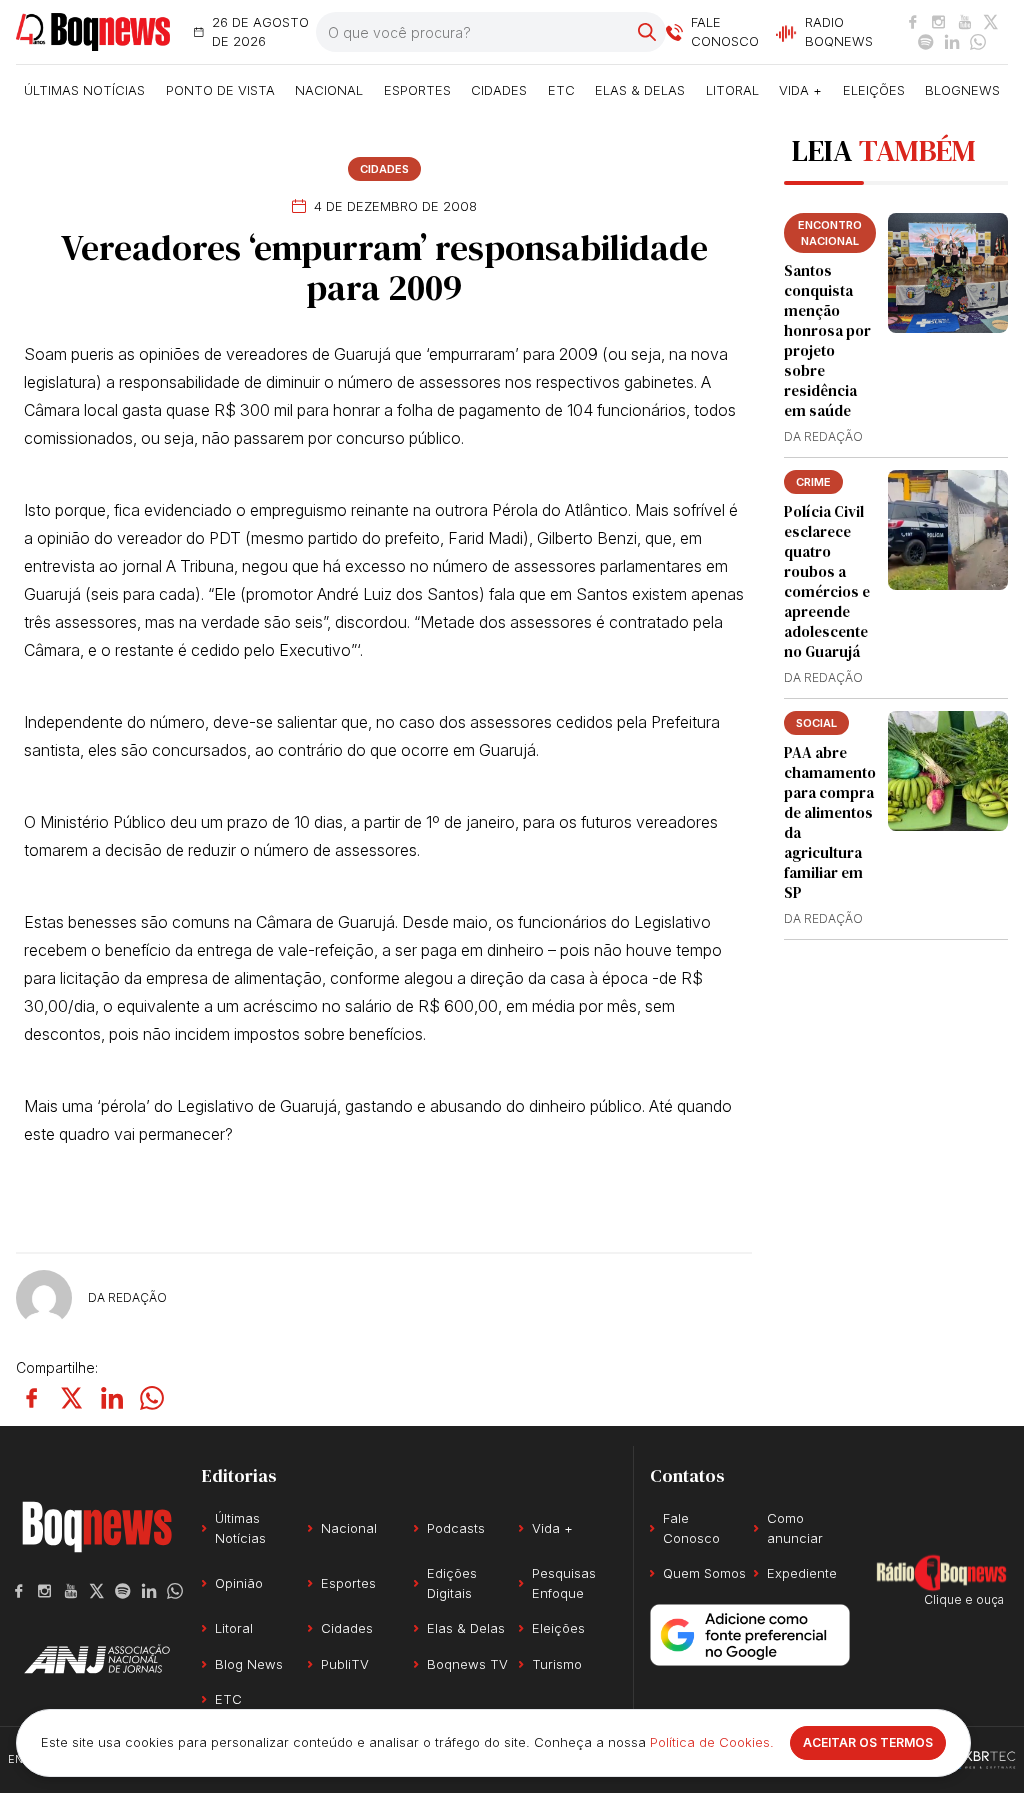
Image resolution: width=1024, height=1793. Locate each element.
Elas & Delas (640, 90)
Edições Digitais (452, 1583)
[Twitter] (991, 22)
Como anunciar (795, 1528)
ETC (561, 90)
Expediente (802, 1573)
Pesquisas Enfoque (564, 1583)
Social (816, 723)
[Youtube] (965, 22)
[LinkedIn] (952, 42)
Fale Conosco (691, 1528)
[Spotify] (926, 42)
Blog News (249, 1664)
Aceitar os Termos (868, 1742)
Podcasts (456, 1528)
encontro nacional (830, 233)
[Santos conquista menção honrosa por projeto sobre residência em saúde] (948, 273)
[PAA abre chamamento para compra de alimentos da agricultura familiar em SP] (948, 771)
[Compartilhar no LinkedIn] (112, 1398)
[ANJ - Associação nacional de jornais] (97, 1659)
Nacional (329, 90)
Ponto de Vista (220, 90)
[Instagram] (939, 22)
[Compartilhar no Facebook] (32, 1398)
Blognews (962, 90)
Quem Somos (704, 1573)
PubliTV (345, 1664)
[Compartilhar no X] (72, 1398)
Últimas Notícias (84, 90)
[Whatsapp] (978, 42)
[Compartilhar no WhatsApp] (152, 1398)
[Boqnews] (93, 32)
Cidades (499, 90)
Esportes (417, 90)
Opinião (239, 1583)
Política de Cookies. (712, 1742)
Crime (813, 482)
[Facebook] (913, 22)
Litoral (732, 90)
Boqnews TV (467, 1664)
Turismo (557, 1664)
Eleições (874, 90)
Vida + (800, 90)
